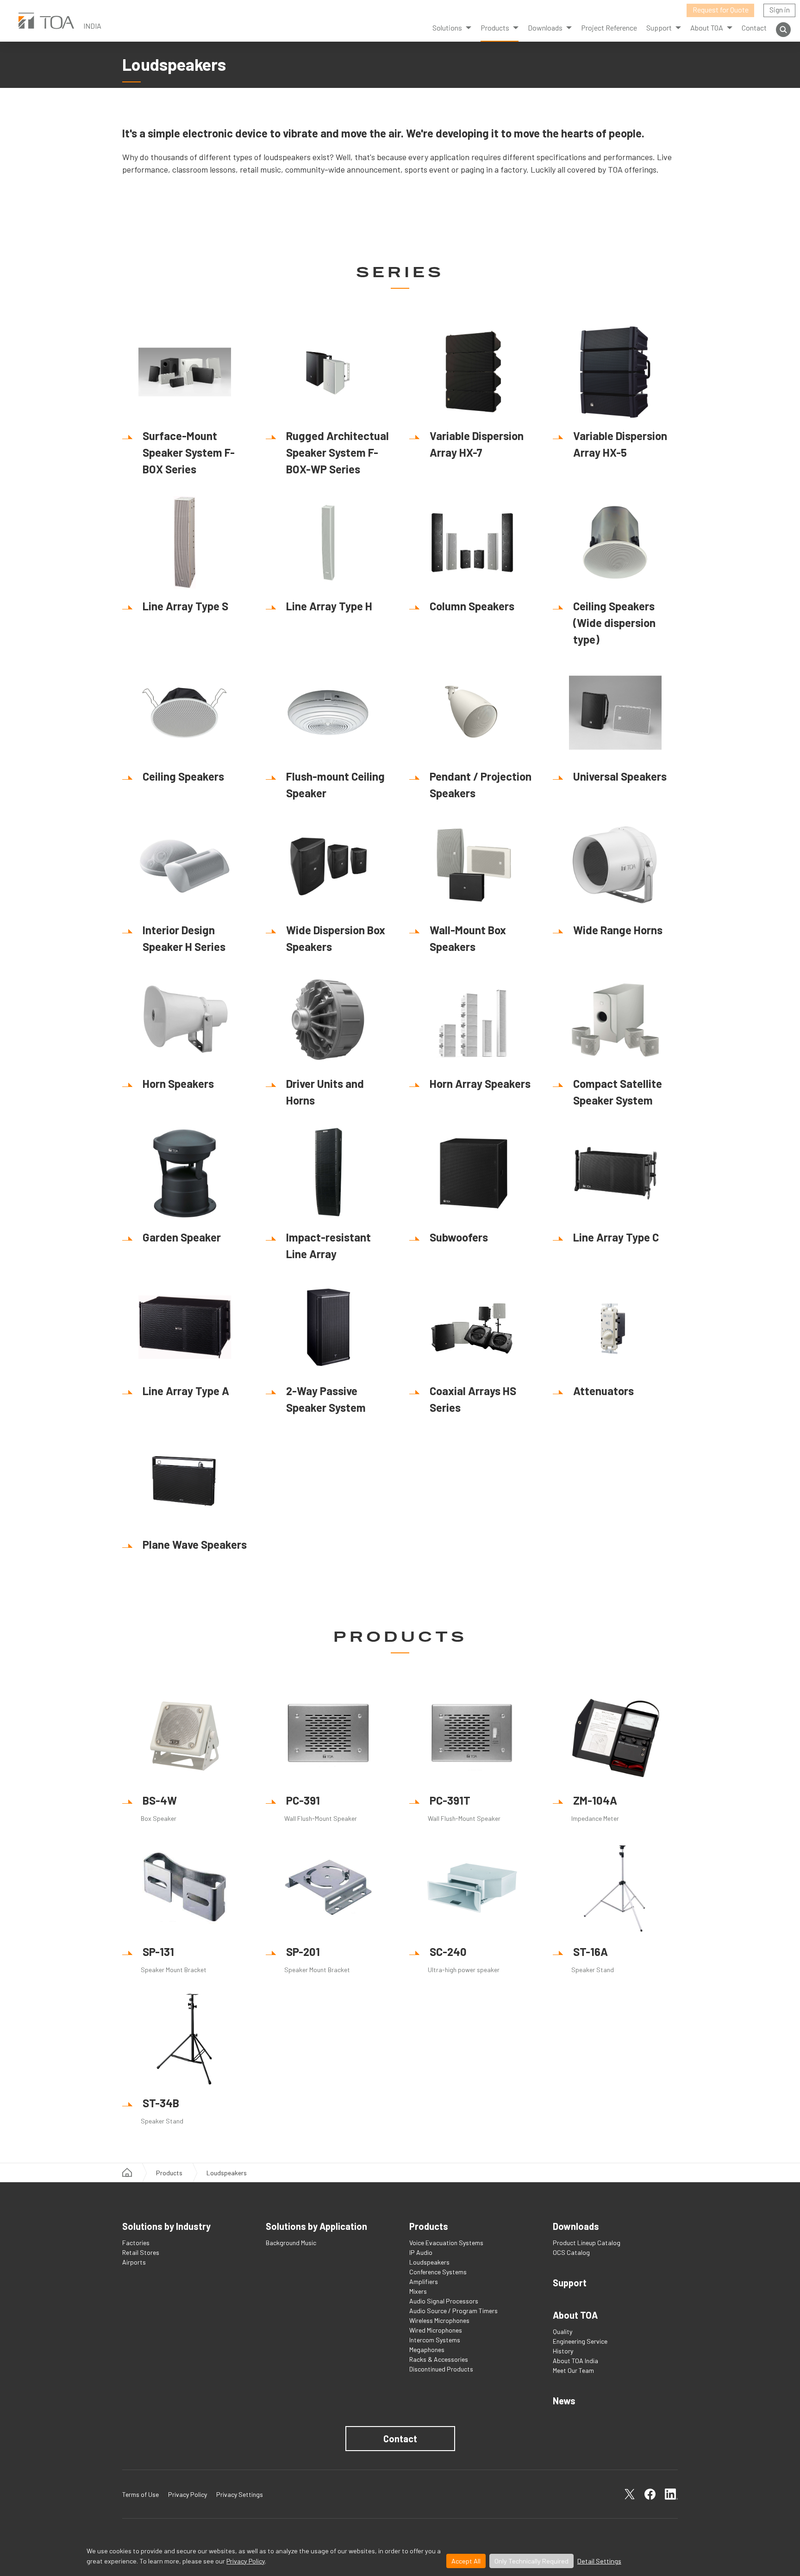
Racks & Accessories (439, 2359)
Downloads (576, 2226)
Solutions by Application (316, 2226)
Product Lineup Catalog (587, 2243)
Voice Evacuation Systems (446, 2243)
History (563, 2351)
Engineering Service (580, 2341)
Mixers (418, 2291)
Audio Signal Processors (444, 2301)
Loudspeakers (429, 2262)
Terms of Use (141, 2494)
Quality (562, 2331)
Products (495, 28)
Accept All (466, 2561)
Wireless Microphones (439, 2320)
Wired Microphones (436, 2330)
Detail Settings (599, 2561)
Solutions (447, 28)
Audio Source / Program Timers (453, 2311)
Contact (754, 28)
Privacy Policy (246, 2561)
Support (570, 2283)
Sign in (780, 9)
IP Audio (421, 2252)
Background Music (291, 2243)
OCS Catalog (571, 2252)
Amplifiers (424, 2281)
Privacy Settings (240, 2494)
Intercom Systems (435, 2340)
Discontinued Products (441, 2369)
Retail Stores (141, 2252)
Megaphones (427, 2349)
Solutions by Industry (166, 2226)
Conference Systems (438, 2272)
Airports (134, 2262)
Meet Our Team (573, 2370)
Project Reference (609, 28)
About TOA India (575, 2361)
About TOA (707, 28)
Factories (136, 2243)
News (564, 2401)
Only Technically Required (531, 2561)
